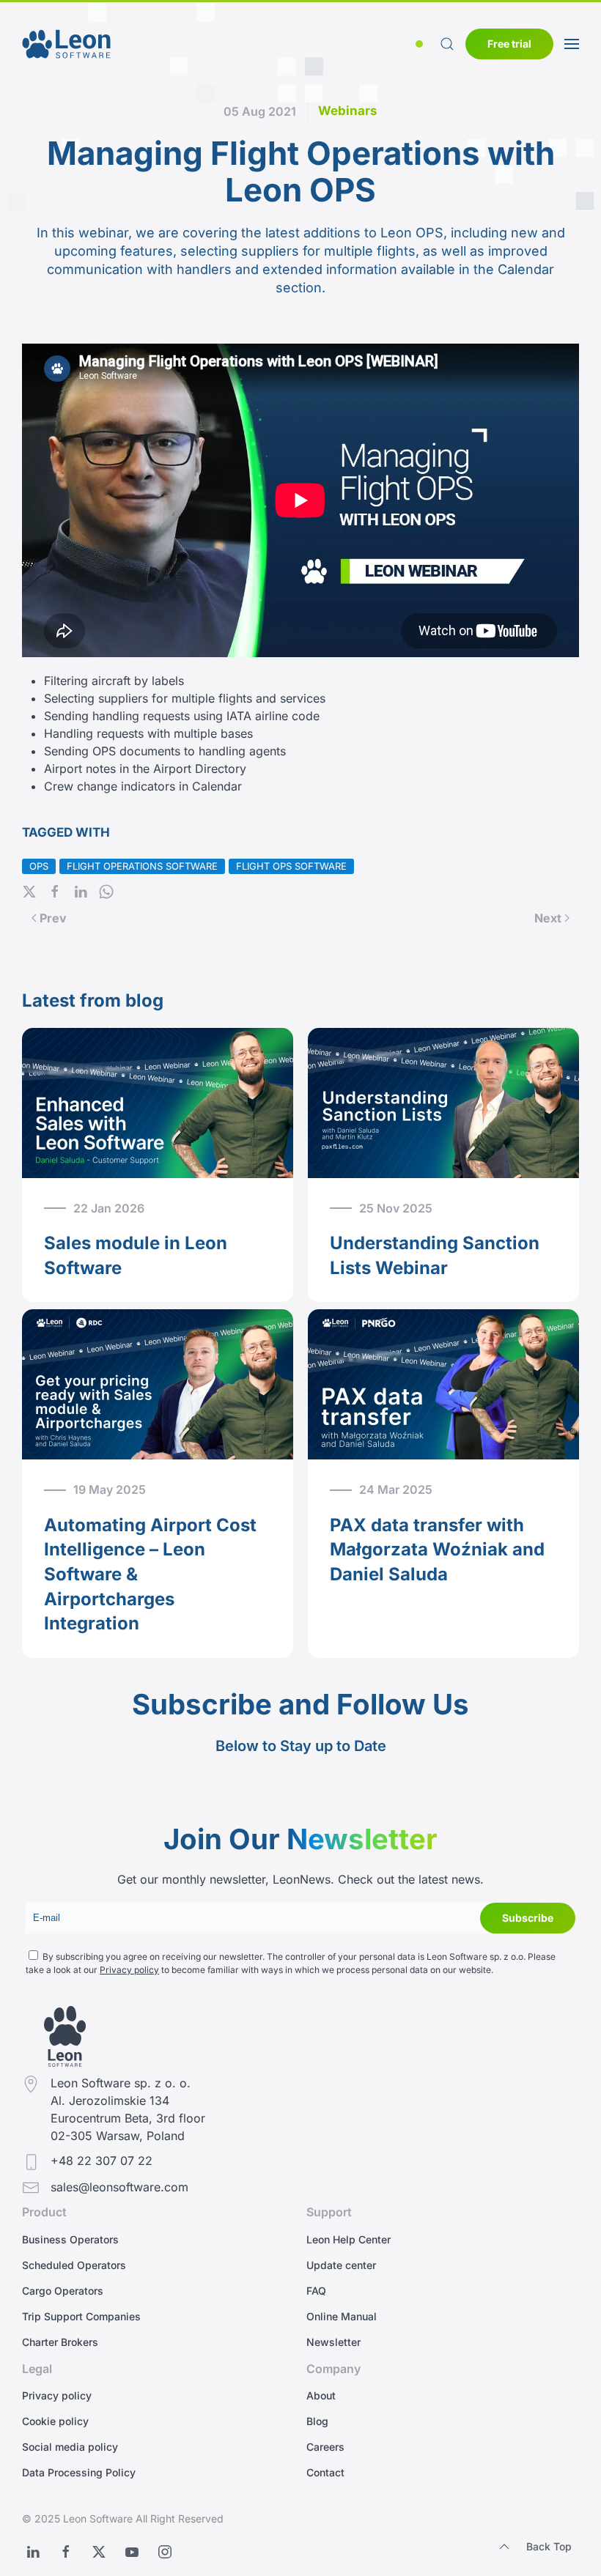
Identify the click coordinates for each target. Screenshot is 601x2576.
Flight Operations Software (142, 866)
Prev (53, 918)
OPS (39, 866)
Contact (325, 2472)
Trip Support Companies (81, 2316)
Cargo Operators (63, 2291)
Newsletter (333, 2342)
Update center (341, 2265)
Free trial (509, 44)
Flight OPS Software (291, 866)
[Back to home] (66, 44)
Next (548, 918)
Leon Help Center (349, 2239)
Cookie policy (55, 2421)
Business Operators (70, 2239)
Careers (325, 2447)
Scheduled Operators (74, 2265)
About (321, 2395)
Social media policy (70, 2447)
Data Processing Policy (79, 2472)
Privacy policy (129, 1970)
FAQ (316, 2291)
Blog (317, 2421)
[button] (422, 44)
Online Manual (342, 2316)
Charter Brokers (60, 2342)
